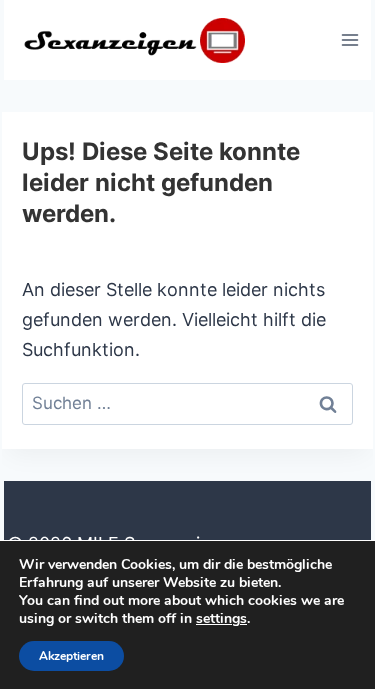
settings (221, 619)
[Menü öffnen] (349, 39)
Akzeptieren (71, 656)
